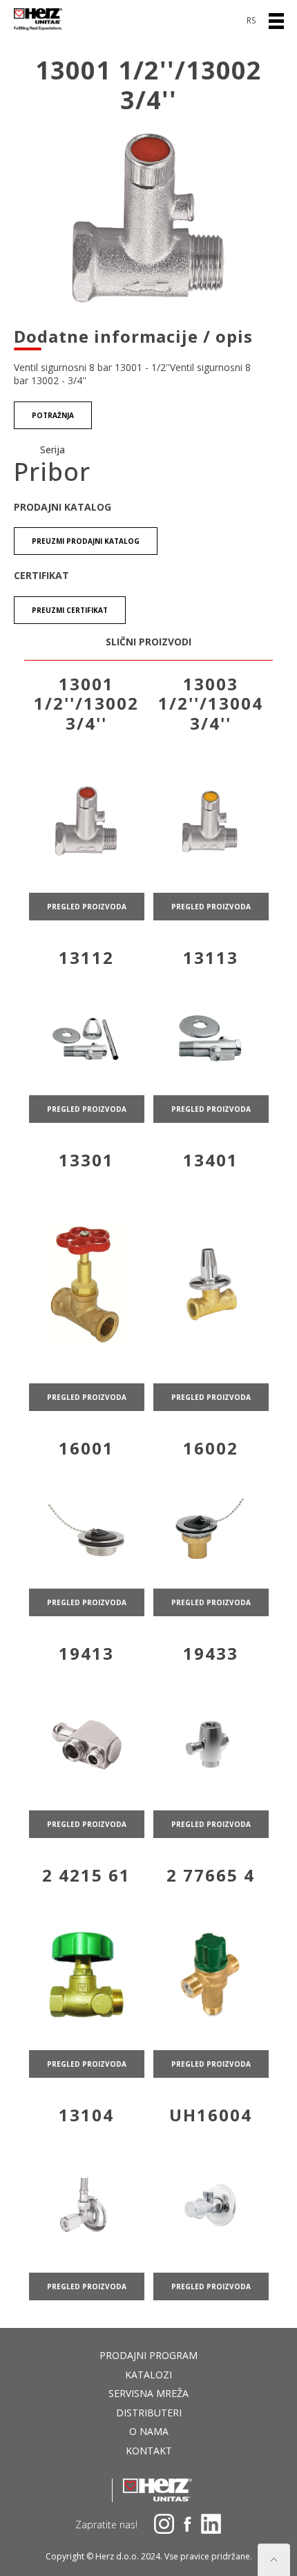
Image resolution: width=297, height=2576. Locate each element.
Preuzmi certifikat (70, 610)
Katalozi (148, 2375)
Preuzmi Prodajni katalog (86, 541)
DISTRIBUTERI (149, 2413)
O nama (149, 2431)
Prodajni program (148, 2355)
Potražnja (53, 415)
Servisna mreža (148, 2393)
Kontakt (149, 2451)
